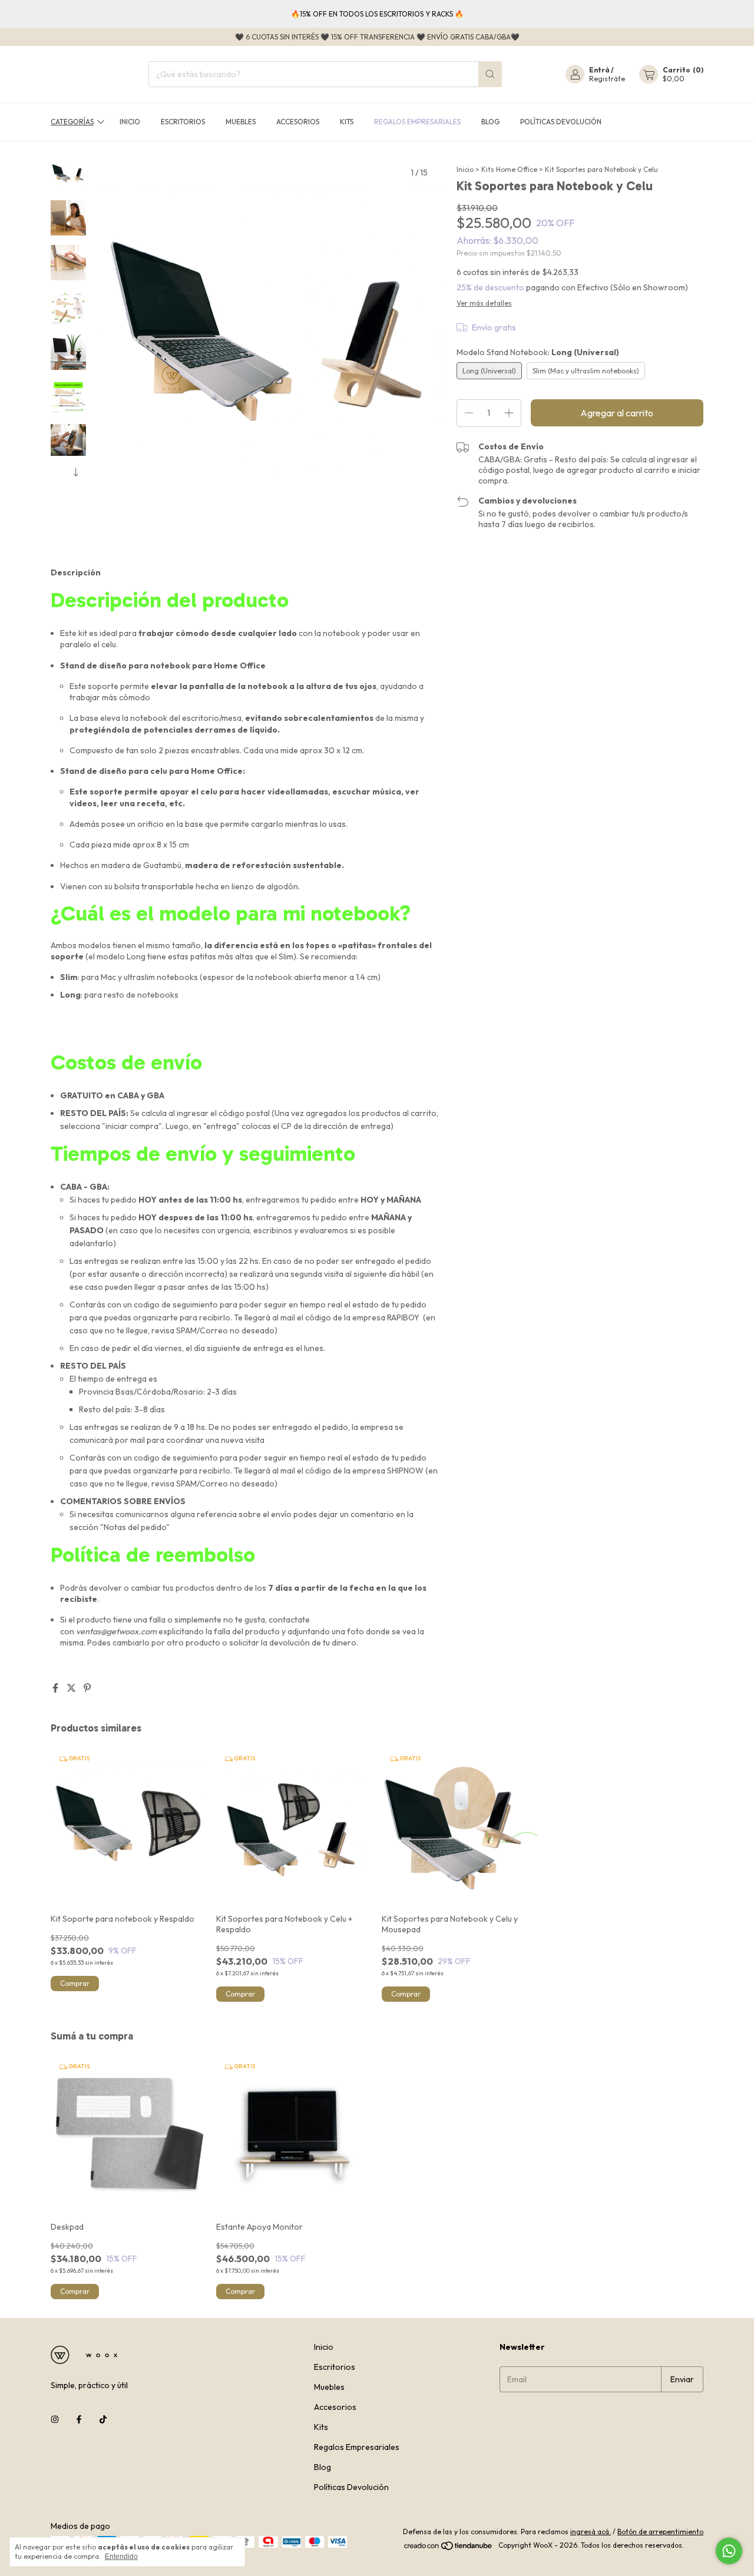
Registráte (607, 79)
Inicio (130, 122)
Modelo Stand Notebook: (538, 352)
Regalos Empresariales (417, 122)
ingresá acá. (591, 2532)
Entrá (599, 70)
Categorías (72, 122)
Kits (347, 122)
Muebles (241, 122)
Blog (490, 122)
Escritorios (183, 122)
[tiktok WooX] (103, 2419)
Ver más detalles (484, 303)
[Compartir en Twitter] (72, 1688)
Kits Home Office (509, 169)
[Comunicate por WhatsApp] (729, 2551)
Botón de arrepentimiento (660, 2532)
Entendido (121, 2557)
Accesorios (298, 122)
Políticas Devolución (561, 122)
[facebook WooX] (79, 2419)
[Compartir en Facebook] (56, 1688)
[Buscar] (490, 74)
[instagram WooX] (55, 2419)
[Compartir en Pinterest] (87, 1688)
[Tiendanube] (449, 2548)
